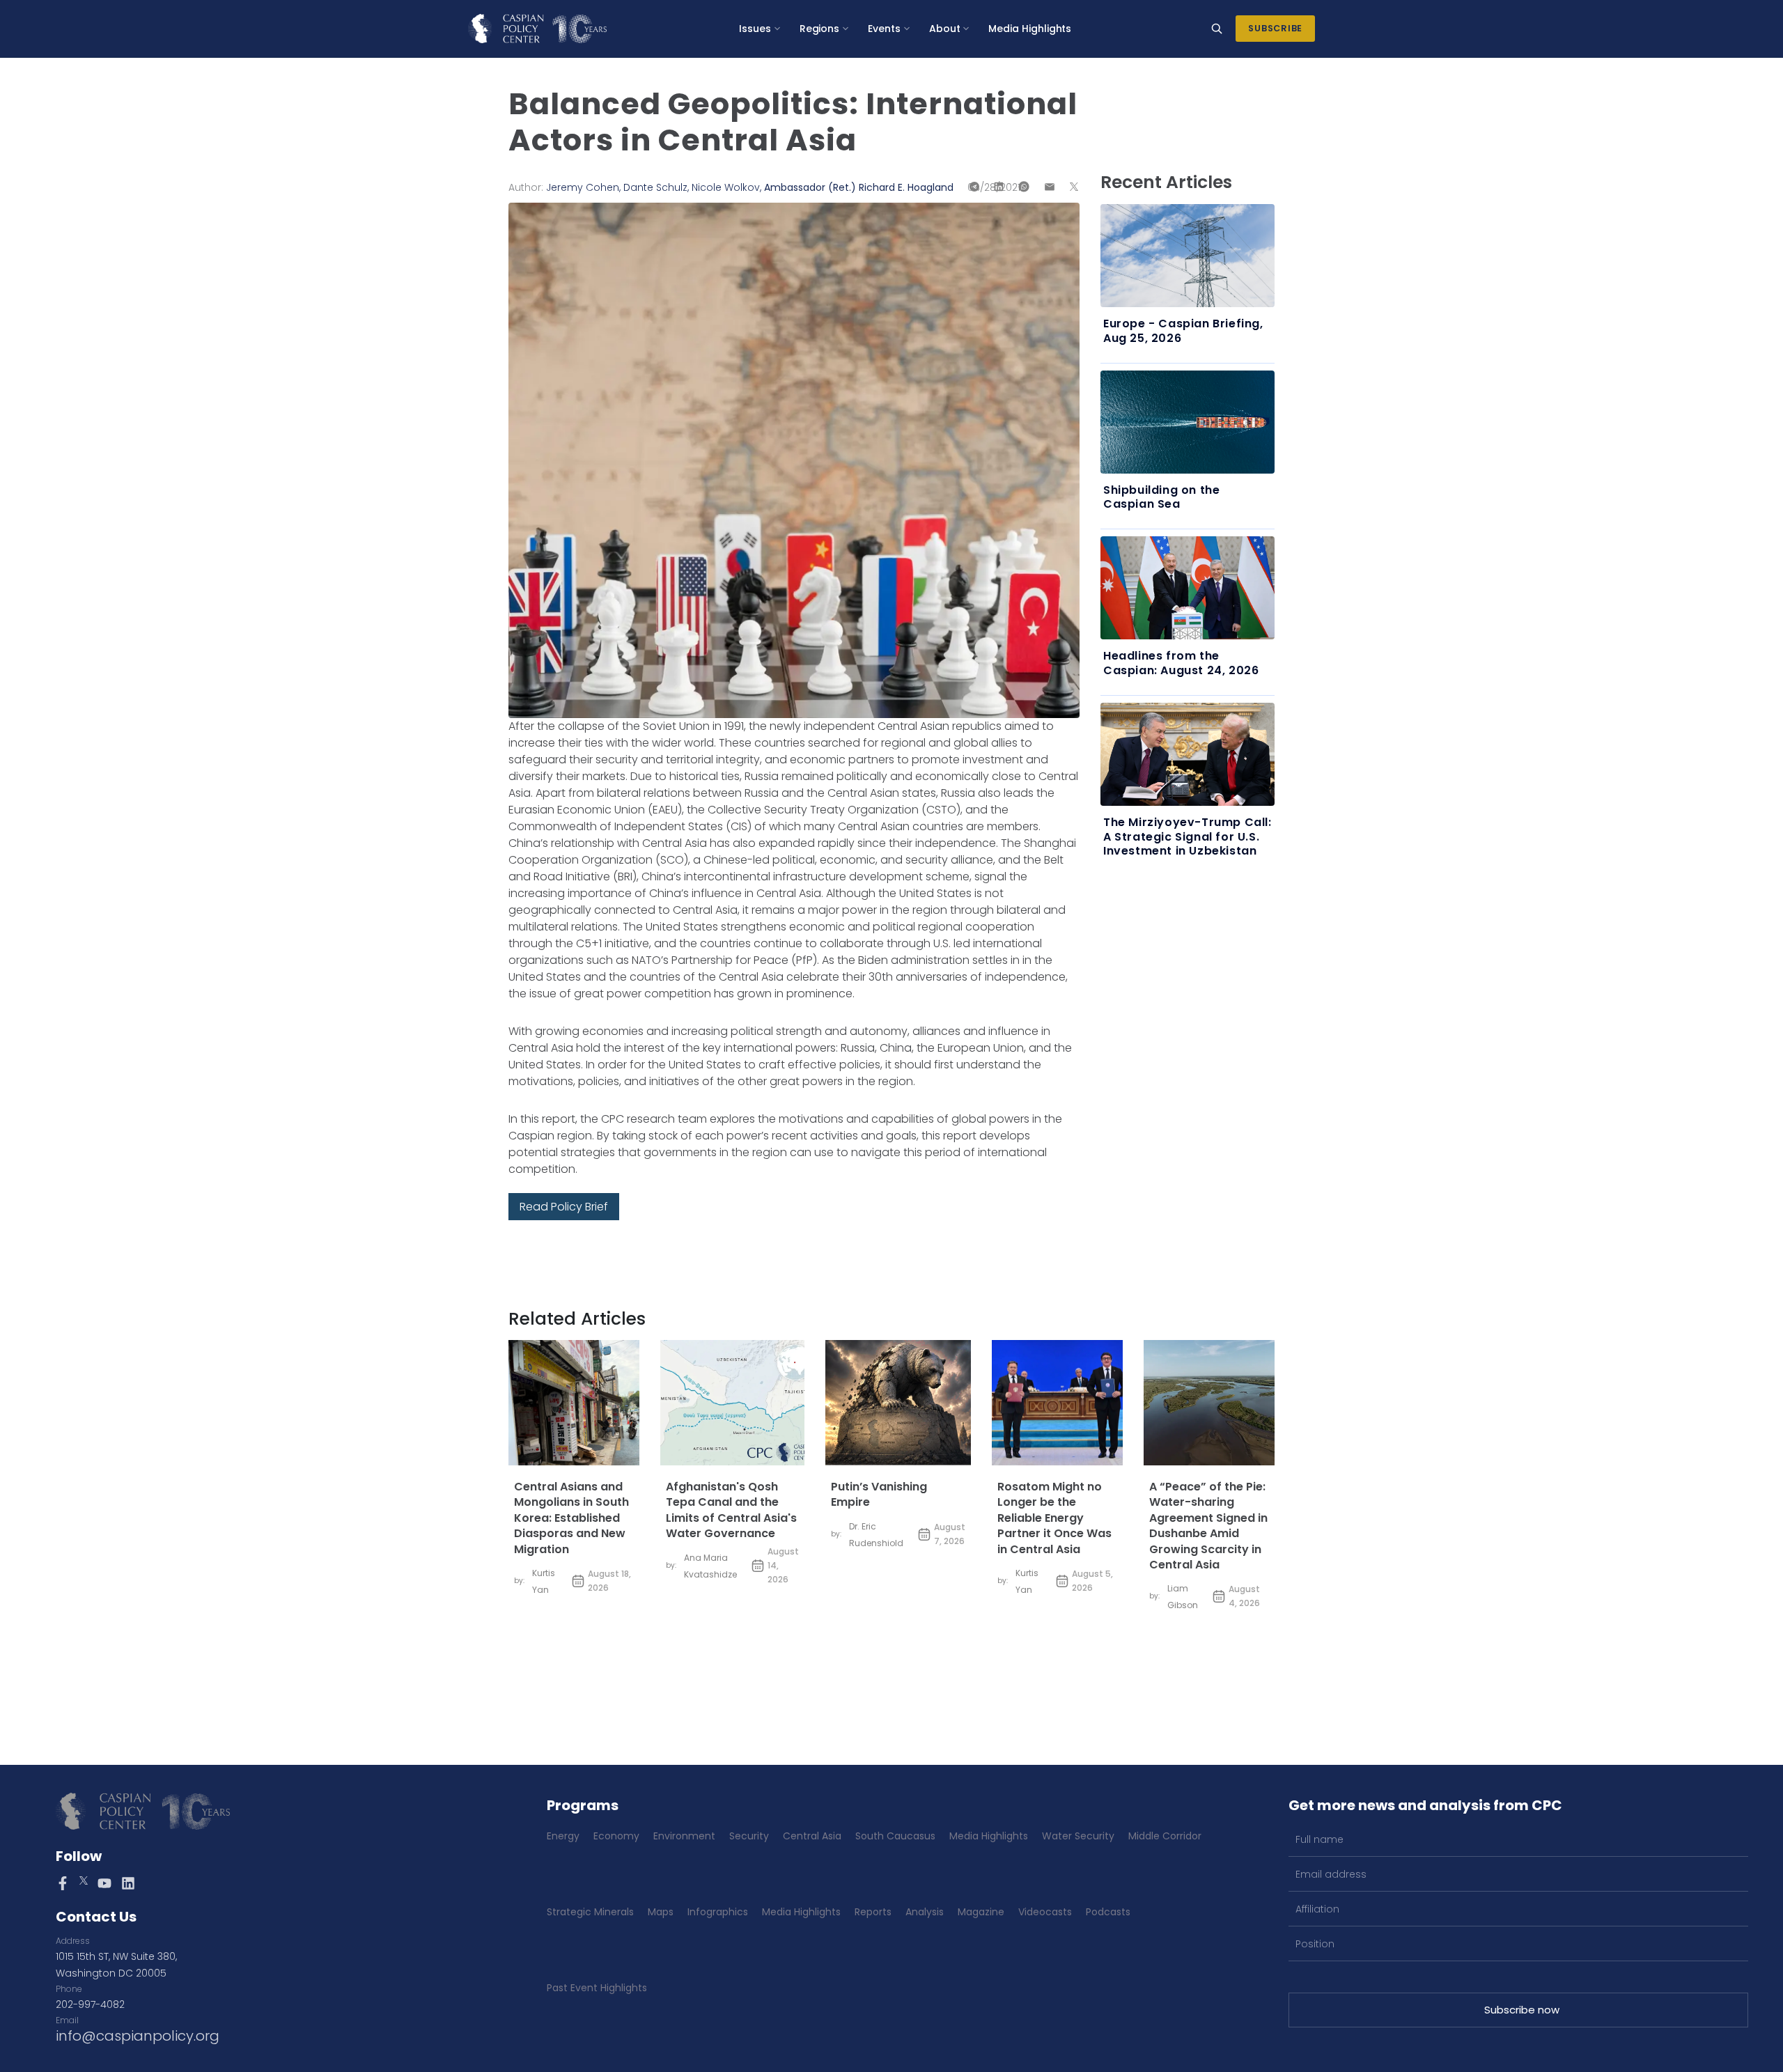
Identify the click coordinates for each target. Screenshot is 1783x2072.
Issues (755, 29)
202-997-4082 (90, 2004)
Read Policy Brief (564, 1207)
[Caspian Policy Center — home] (537, 29)
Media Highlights (1030, 29)
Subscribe (1275, 28)
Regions (820, 29)
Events (884, 29)
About (945, 29)
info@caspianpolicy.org (138, 2036)
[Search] (1217, 29)
